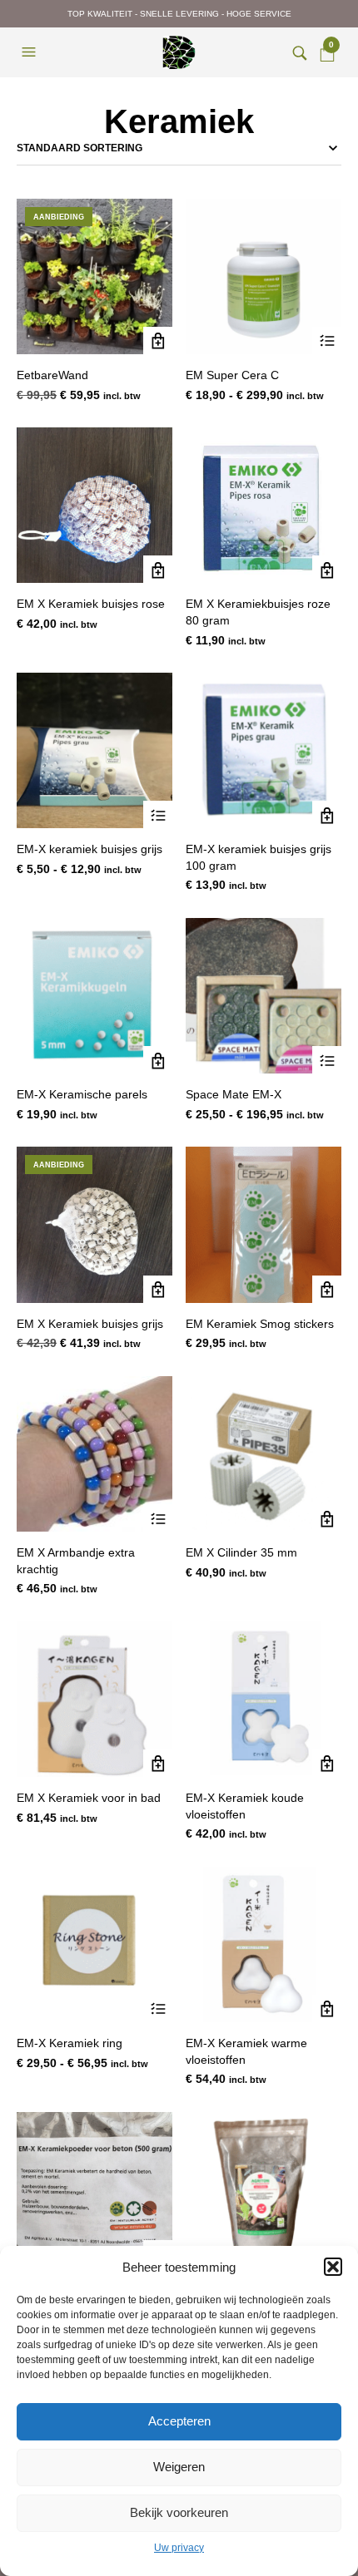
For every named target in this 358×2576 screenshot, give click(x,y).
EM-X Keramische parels (82, 1094)
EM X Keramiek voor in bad (89, 1798)
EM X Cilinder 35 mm (241, 1552)
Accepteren (179, 2421)
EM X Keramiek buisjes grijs (90, 1324)
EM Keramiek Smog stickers (260, 1324)
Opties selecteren (327, 341)
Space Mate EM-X (234, 1094)
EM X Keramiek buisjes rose (91, 604)
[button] (333, 2267)
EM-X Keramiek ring (70, 2043)
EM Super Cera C (232, 375)
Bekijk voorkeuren (179, 2512)
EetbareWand (52, 375)
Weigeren (179, 2467)
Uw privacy (179, 2548)
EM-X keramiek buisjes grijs (89, 849)
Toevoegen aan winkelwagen (158, 341)
